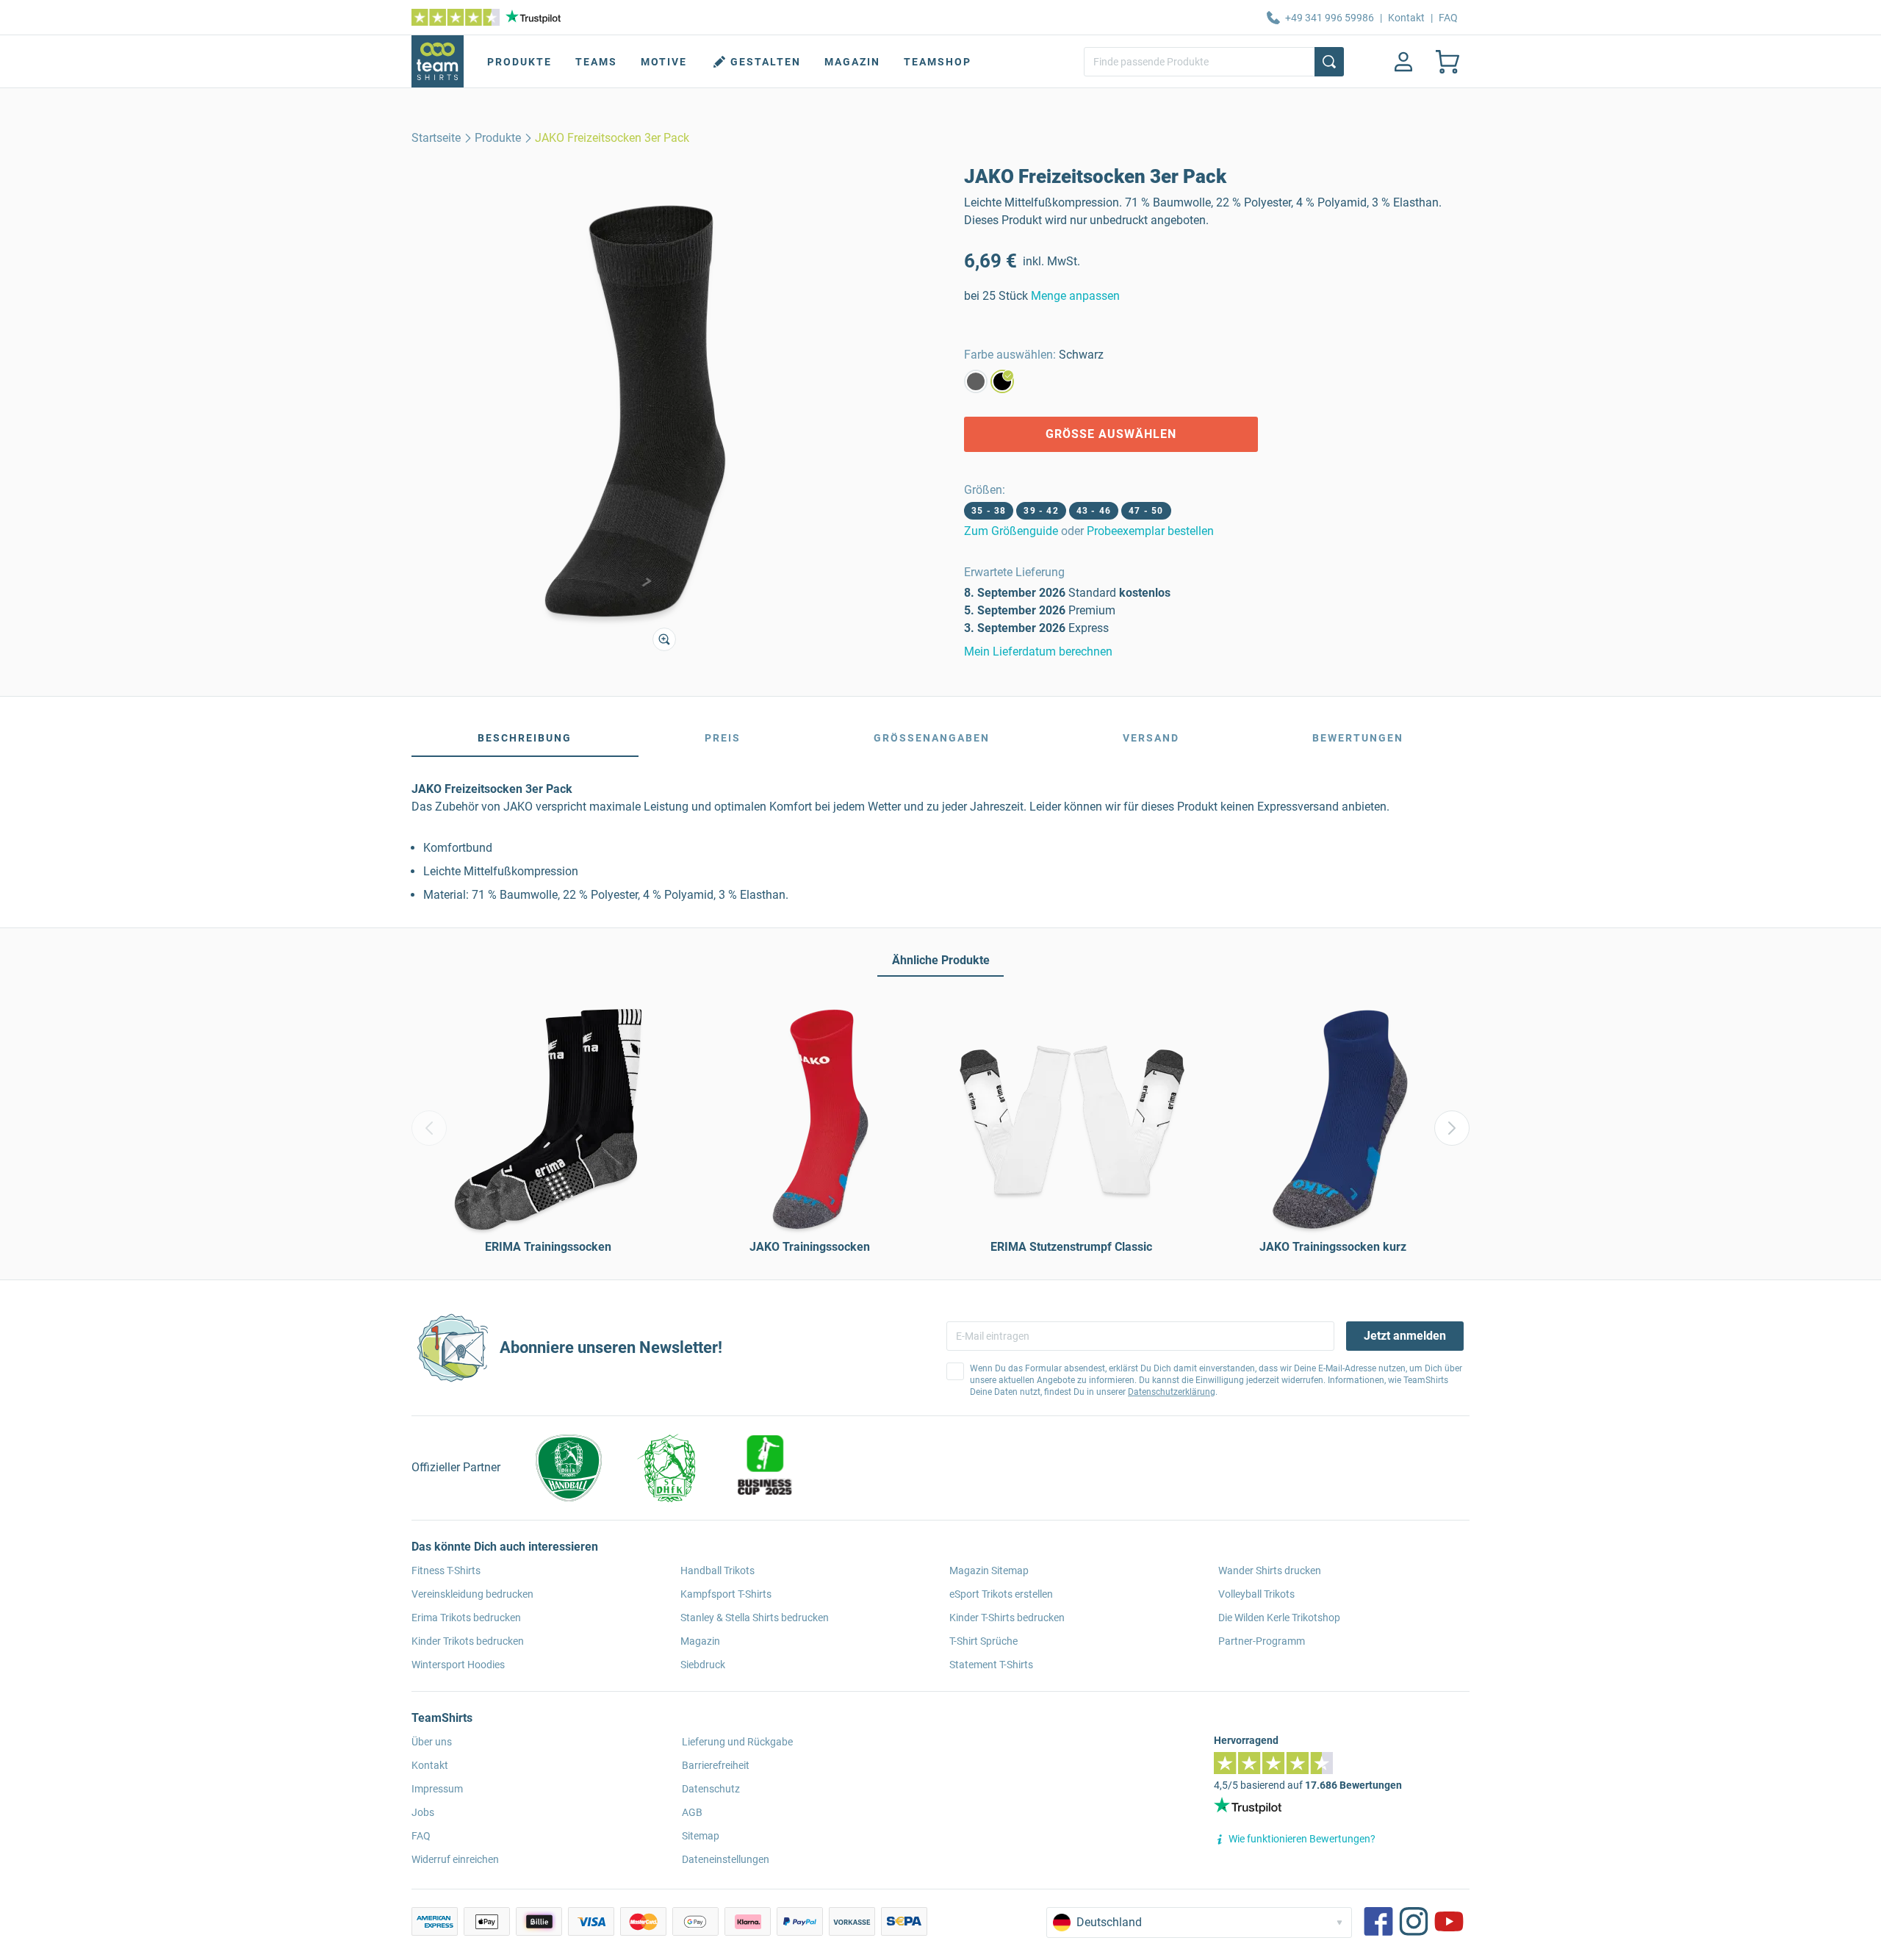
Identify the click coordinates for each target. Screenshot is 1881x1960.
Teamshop (938, 62)
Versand (1151, 738)
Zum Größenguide (1011, 531)
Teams (596, 62)
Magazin (852, 62)
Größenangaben (932, 738)
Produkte (519, 62)
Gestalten (766, 62)
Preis (723, 738)
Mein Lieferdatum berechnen (1038, 651)
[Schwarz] (1002, 381)
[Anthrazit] (976, 381)
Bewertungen (1358, 738)
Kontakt (1406, 18)
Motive (664, 62)
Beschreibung (525, 738)
